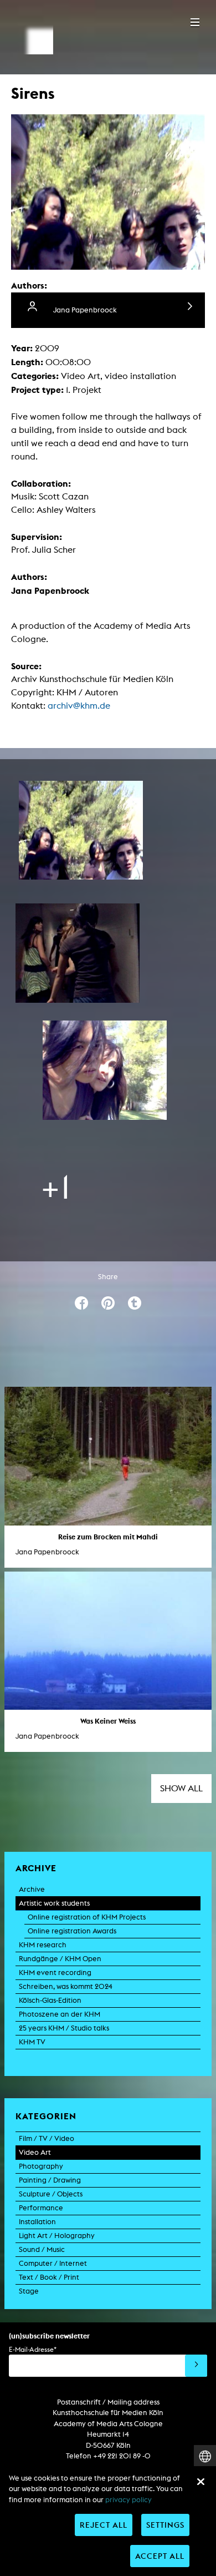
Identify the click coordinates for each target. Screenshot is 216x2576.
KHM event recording (55, 1973)
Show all (181, 1788)
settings (165, 2525)
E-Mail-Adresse (33, 2349)
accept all (160, 2556)
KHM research (43, 1945)
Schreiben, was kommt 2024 (66, 1986)
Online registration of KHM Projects (87, 1917)
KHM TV (32, 2042)
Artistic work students (54, 1903)
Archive (32, 1889)
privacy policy (128, 2500)
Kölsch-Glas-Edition (50, 2000)
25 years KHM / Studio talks (64, 2028)
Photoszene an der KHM (60, 2014)
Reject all (104, 2525)
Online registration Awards (72, 1931)
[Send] (196, 2366)
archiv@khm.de (79, 706)
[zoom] (81, 830)
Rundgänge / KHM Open (60, 1959)
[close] (200, 2482)
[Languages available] (205, 2456)
